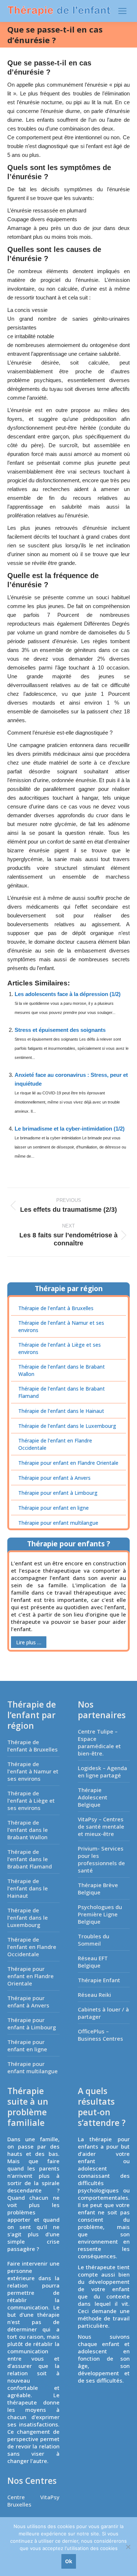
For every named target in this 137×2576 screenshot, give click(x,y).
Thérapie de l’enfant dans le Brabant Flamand (62, 1392)
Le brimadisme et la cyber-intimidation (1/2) (70, 1129)
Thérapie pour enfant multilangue (58, 1523)
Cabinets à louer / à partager (103, 2013)
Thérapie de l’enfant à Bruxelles (56, 1308)
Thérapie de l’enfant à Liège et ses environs (60, 1348)
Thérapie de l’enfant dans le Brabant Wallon (62, 1370)
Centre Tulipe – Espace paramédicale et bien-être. (99, 1742)
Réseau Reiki (94, 1995)
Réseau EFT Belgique (93, 1962)
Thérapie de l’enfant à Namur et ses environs (61, 1326)
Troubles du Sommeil (94, 1940)
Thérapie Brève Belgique (98, 1889)
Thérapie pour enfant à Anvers (54, 1478)
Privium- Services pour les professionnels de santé (101, 1859)
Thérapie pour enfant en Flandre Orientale (68, 1463)
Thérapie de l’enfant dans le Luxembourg (67, 1426)
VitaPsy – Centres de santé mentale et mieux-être (101, 1826)
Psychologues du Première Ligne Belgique (100, 1914)
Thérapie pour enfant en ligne (54, 1508)
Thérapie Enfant (99, 1980)
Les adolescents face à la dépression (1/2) (68, 994)
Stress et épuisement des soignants (60, 1030)
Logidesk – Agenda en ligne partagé (102, 1772)
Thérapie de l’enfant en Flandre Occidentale (55, 1444)
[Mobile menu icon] (122, 11)
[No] (128, 2547)
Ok (69, 2561)
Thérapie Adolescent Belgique (93, 1797)
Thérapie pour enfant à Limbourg (58, 1493)
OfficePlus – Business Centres (100, 2035)
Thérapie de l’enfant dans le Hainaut (61, 1411)
